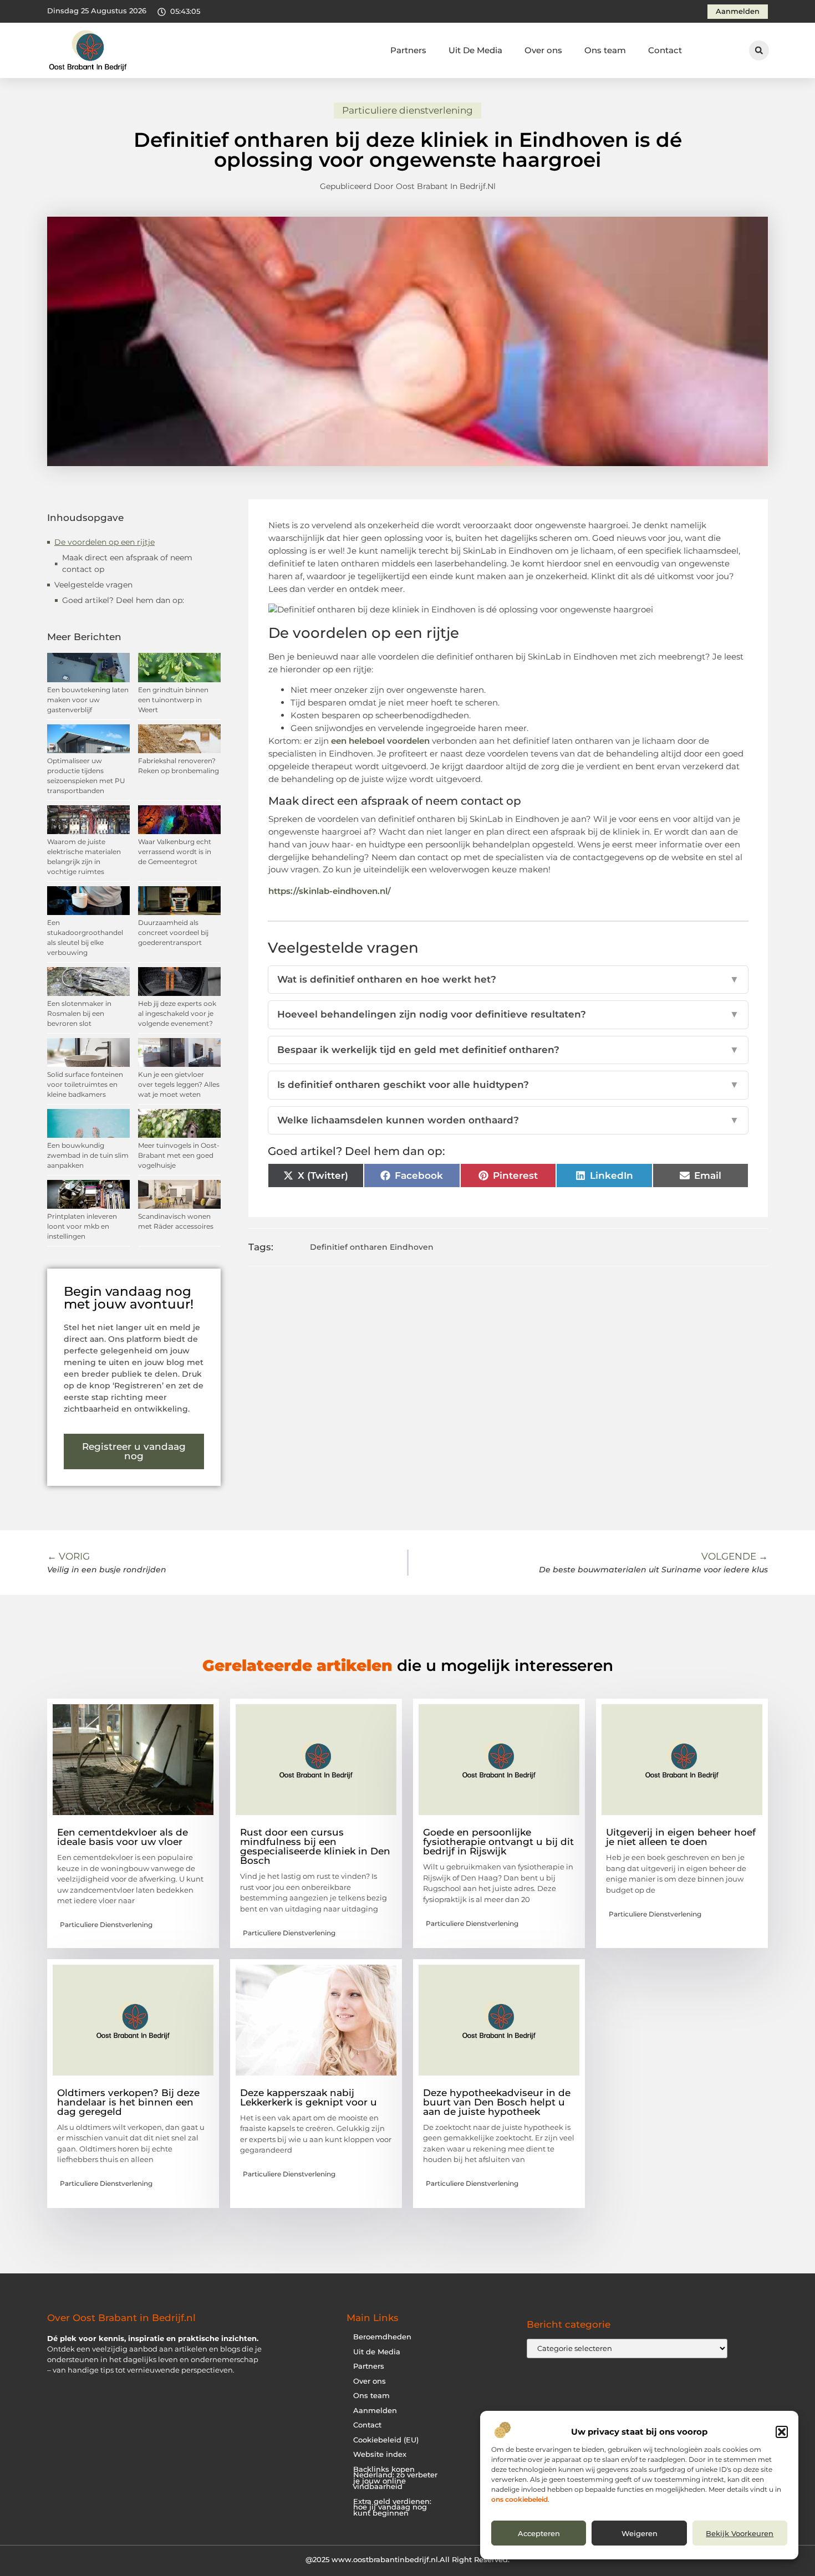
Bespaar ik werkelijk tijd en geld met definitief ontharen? (508, 1050)
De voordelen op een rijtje (105, 542)
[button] (782, 2432)
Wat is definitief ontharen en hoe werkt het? (508, 979)
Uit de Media (377, 2352)
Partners (408, 50)
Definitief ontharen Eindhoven (372, 1247)
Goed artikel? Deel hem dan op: (123, 600)
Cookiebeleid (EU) (386, 2440)
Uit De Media (475, 50)
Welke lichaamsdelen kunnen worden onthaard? (508, 1120)
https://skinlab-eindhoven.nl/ (330, 891)
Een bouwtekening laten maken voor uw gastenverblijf (88, 700)
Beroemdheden (382, 2337)
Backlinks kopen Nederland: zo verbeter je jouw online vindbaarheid (395, 2478)
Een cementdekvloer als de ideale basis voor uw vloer (123, 1837)
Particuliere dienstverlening (407, 110)
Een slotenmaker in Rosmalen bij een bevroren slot (79, 1013)
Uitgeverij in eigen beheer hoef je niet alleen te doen (681, 1837)
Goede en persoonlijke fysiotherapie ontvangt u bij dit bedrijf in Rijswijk (498, 1842)
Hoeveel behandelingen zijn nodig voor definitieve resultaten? (508, 1014)
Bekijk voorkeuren (740, 2533)
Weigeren (640, 2533)
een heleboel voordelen (380, 741)
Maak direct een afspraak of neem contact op (127, 563)
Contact (665, 50)
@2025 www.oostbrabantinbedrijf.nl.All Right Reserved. (407, 2559)
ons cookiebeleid (519, 2499)
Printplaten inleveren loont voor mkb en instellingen (82, 1226)
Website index (380, 2454)
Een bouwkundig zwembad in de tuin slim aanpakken (88, 1155)
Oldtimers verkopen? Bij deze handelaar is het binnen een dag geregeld (128, 2102)
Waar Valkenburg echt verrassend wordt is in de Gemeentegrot (175, 852)
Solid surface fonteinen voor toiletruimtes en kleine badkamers (85, 1084)
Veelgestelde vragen (93, 585)
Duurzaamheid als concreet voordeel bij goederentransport (173, 932)
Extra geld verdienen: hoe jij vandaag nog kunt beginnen (392, 2507)
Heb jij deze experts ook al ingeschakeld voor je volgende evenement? (177, 1013)
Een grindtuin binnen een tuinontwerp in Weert (173, 700)
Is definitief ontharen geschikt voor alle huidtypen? (508, 1085)
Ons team (605, 50)
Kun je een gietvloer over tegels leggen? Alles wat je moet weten (179, 1084)
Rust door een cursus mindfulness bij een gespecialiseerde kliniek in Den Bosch (315, 1846)
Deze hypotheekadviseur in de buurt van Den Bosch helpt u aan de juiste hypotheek (497, 2102)
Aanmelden (375, 2411)
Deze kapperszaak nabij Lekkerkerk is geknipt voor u (309, 2097)
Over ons (543, 50)
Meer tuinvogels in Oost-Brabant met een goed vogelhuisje (179, 1155)
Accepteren (539, 2533)
